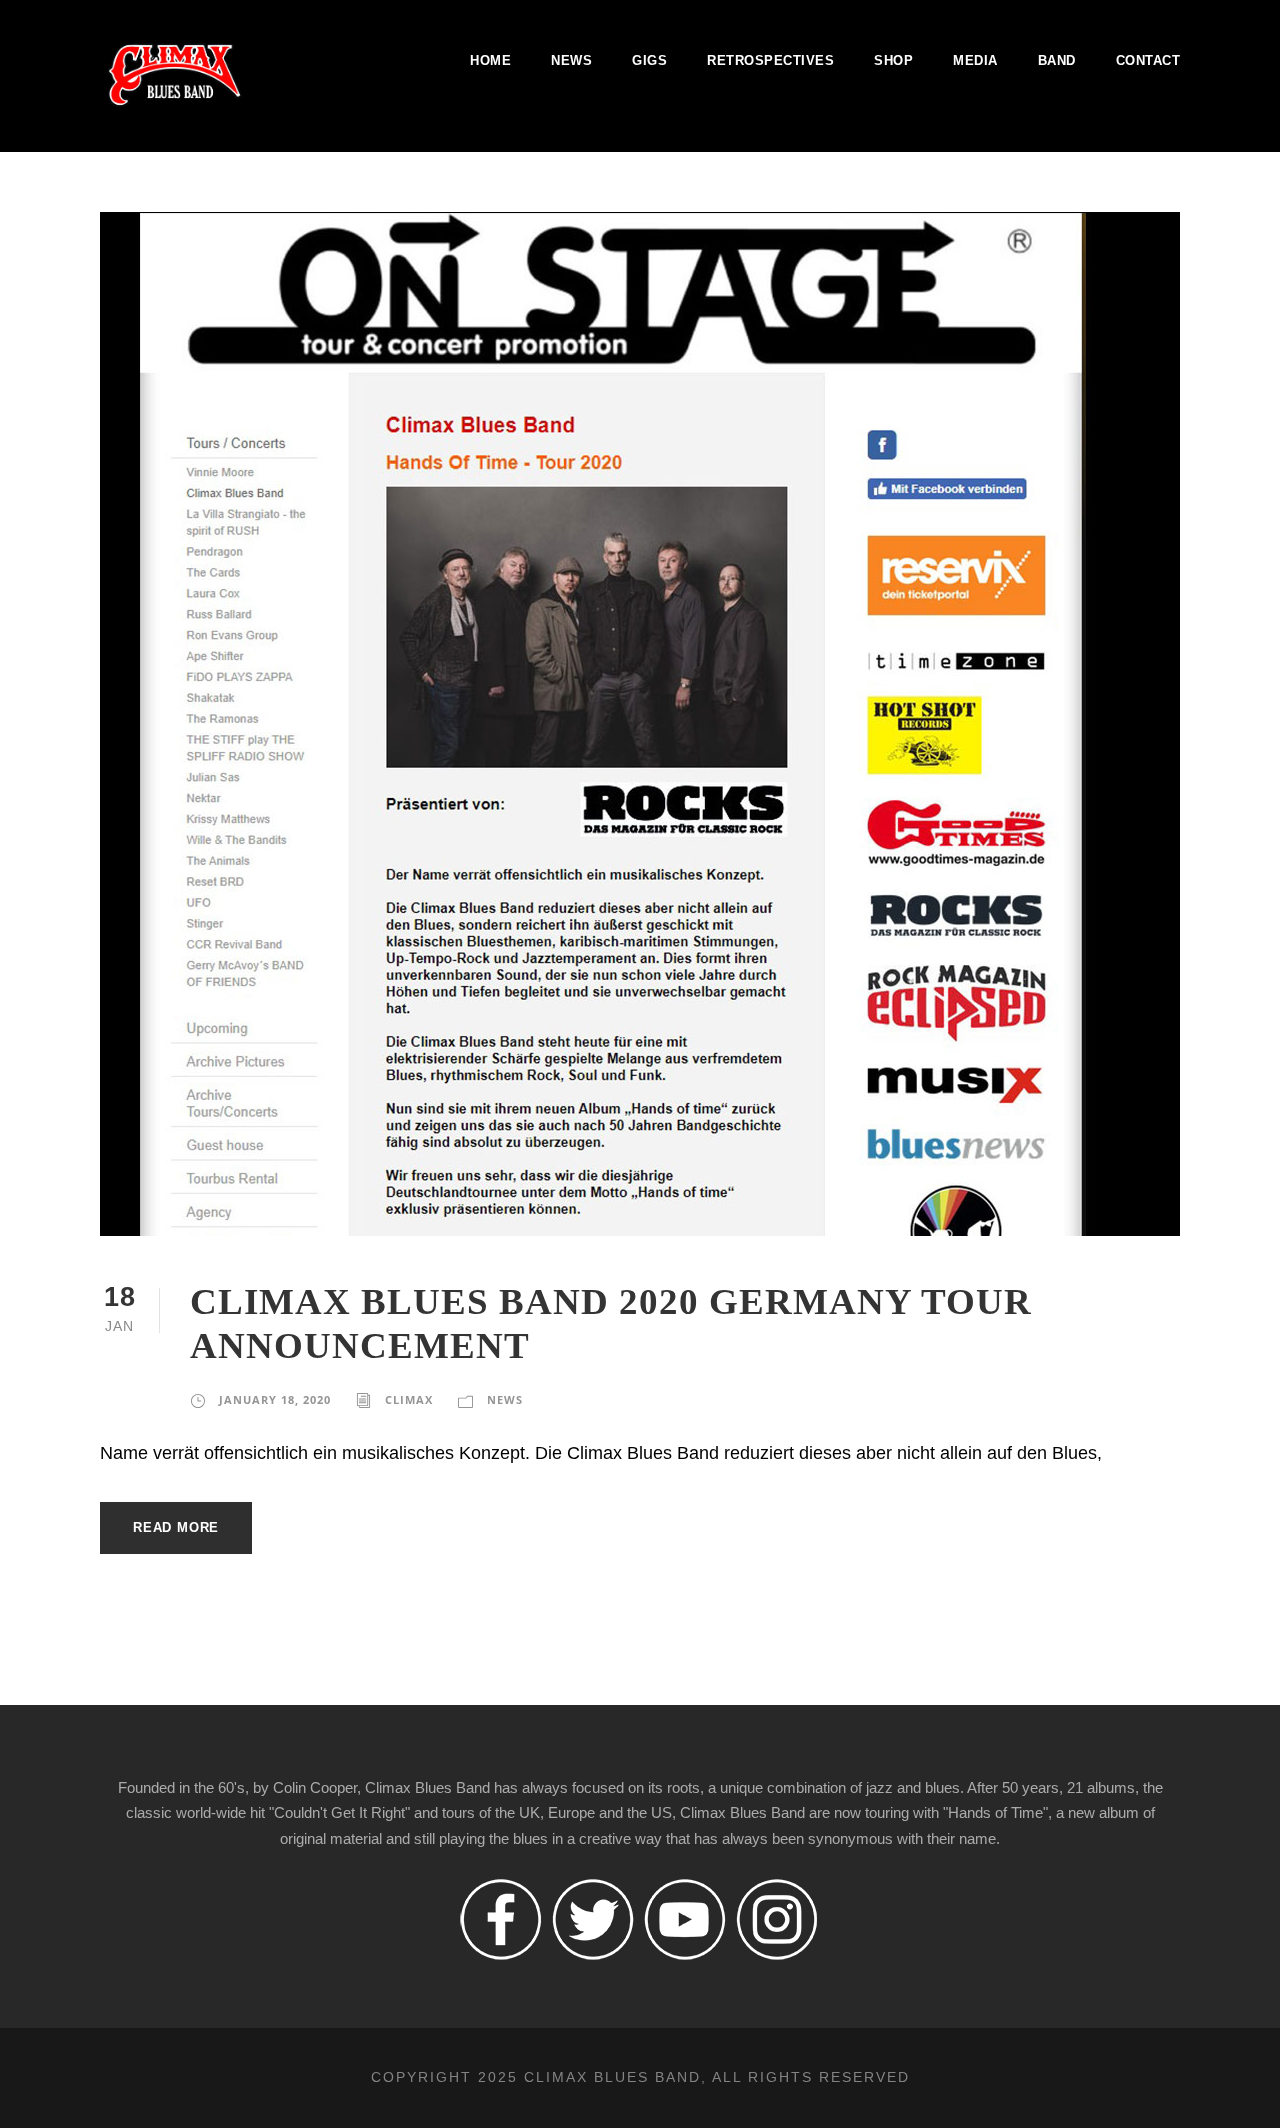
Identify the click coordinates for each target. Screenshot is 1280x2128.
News (571, 60)
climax (409, 1399)
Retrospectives (770, 60)
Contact (1148, 60)
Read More (176, 1527)
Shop (893, 60)
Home (490, 60)
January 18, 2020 (275, 1399)
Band (1057, 60)
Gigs (649, 60)
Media (975, 60)
